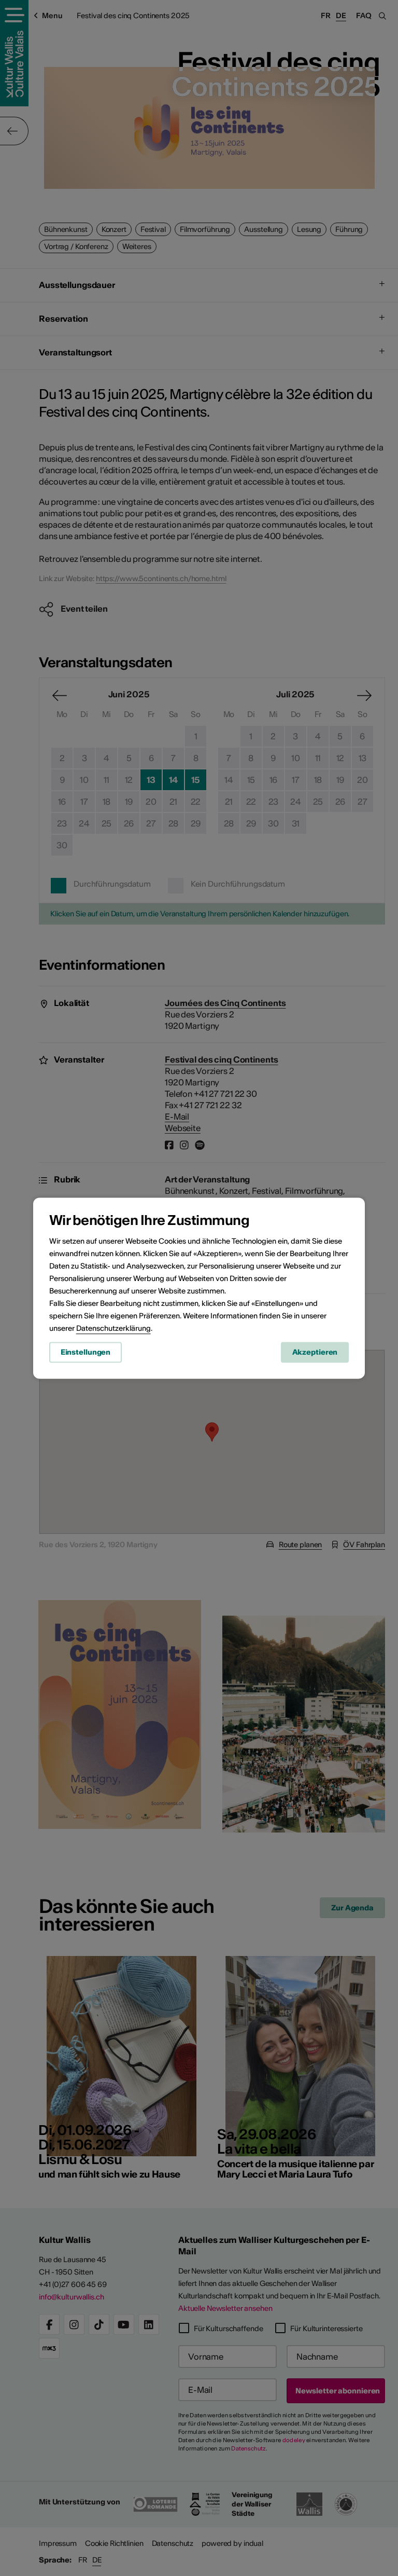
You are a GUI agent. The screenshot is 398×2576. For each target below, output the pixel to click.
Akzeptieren (315, 1352)
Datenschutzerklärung (113, 1328)
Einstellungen (86, 1352)
